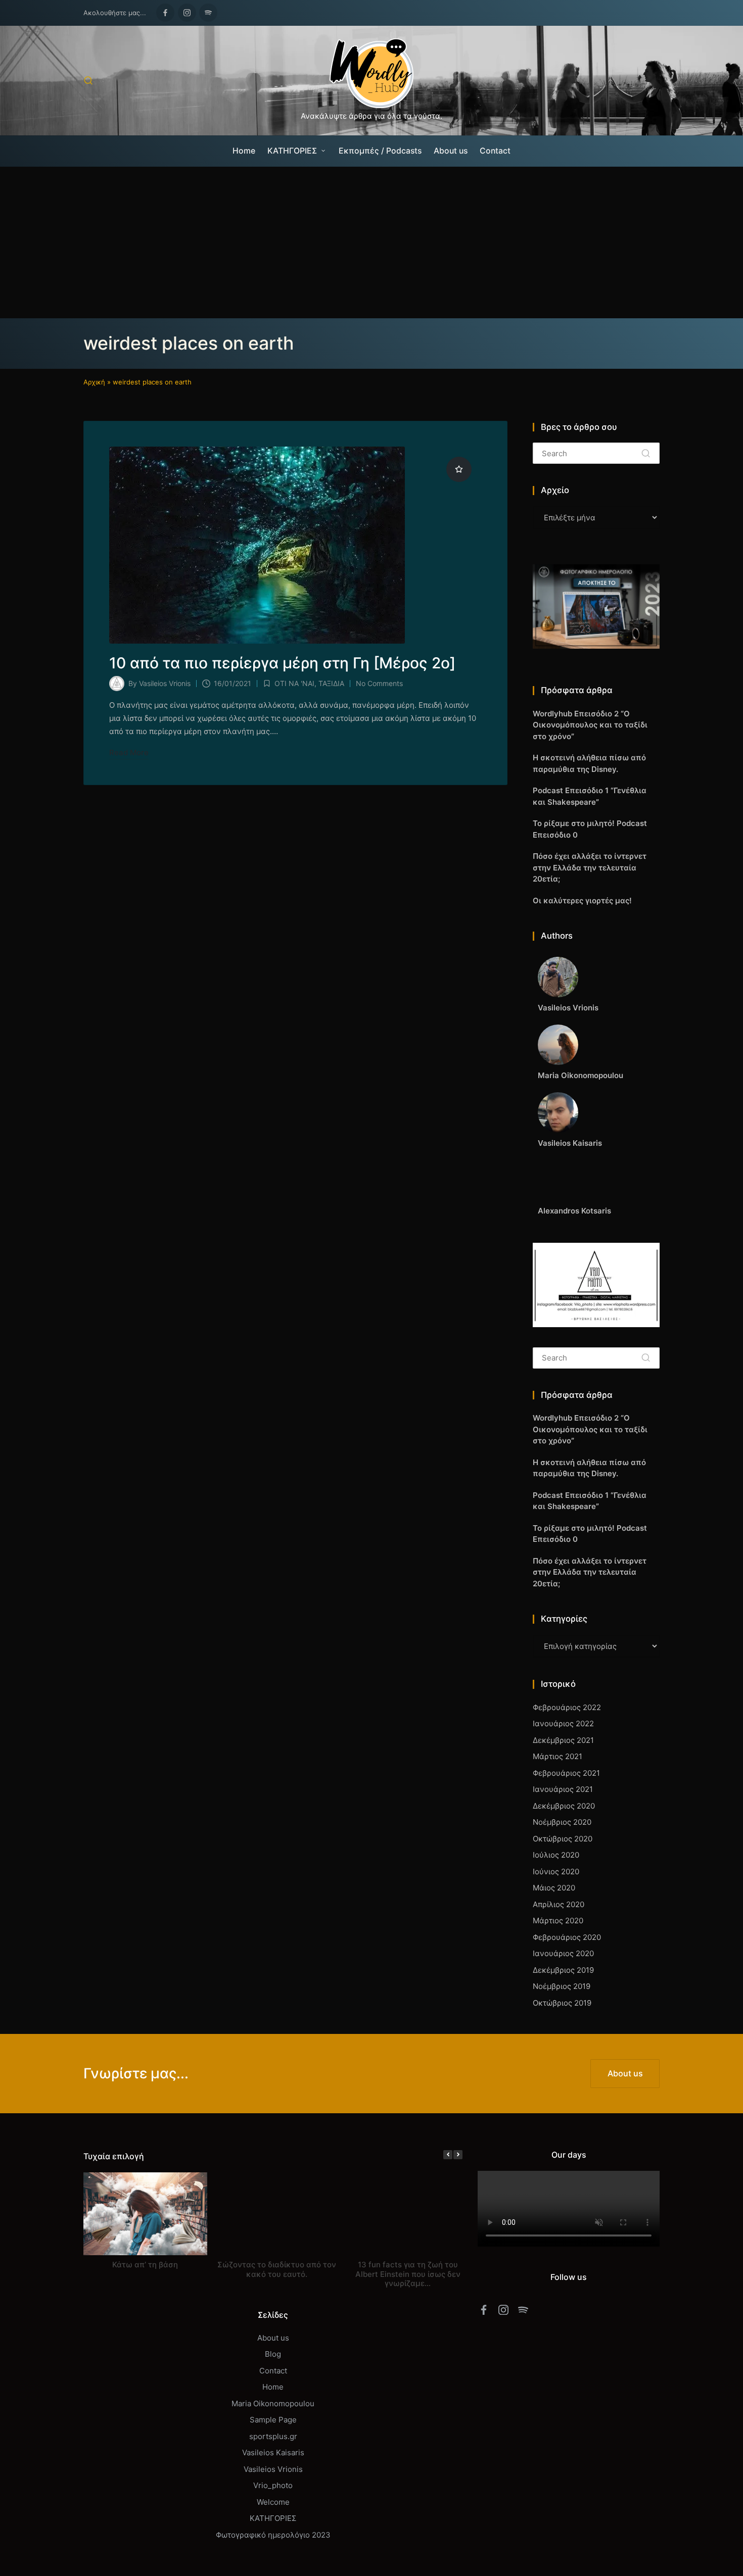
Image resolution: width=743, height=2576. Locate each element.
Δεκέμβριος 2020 (564, 1806)
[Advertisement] (371, 242)
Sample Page (273, 2420)
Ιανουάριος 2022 (563, 1723)
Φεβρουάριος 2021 (566, 1773)
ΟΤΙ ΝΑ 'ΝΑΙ (294, 683)
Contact (273, 2371)
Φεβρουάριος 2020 (567, 1937)
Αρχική (94, 382)
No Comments (379, 683)
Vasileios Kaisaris (273, 2452)
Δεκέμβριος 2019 (563, 1970)
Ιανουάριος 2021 (563, 1789)
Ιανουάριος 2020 (563, 1953)
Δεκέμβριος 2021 (563, 1740)
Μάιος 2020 (554, 1888)
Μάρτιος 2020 (558, 1921)
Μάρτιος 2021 (558, 1756)
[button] (646, 453)
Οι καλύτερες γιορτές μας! (582, 901)
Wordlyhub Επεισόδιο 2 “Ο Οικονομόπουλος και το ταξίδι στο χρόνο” (590, 725)
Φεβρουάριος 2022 (567, 1707)
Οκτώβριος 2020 (563, 1839)
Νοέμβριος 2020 (562, 1822)
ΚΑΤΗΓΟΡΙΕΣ (273, 2518)
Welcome (273, 2502)
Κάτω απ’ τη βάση (145, 2265)
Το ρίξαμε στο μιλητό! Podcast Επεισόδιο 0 (590, 829)
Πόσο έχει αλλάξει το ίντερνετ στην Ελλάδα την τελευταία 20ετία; (590, 867)
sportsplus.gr (273, 2436)
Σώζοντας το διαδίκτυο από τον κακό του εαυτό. (277, 2269)
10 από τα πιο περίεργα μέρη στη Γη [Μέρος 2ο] (282, 663)
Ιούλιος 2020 (556, 1855)
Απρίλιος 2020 (559, 1904)
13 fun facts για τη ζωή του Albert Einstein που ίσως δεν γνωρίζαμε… (408, 2274)
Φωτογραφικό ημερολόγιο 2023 (273, 2535)
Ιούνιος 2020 (556, 1872)
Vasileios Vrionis (273, 2469)
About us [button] (625, 2073)
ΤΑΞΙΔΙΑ (331, 683)
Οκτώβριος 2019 (562, 2003)
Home (273, 2387)
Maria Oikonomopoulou (273, 2403)
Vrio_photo (273, 2485)
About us (273, 2338)
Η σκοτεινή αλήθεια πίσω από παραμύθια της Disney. (589, 763)
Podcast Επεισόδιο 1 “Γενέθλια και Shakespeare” (590, 796)
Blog (273, 2354)
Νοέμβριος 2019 (562, 1986)
